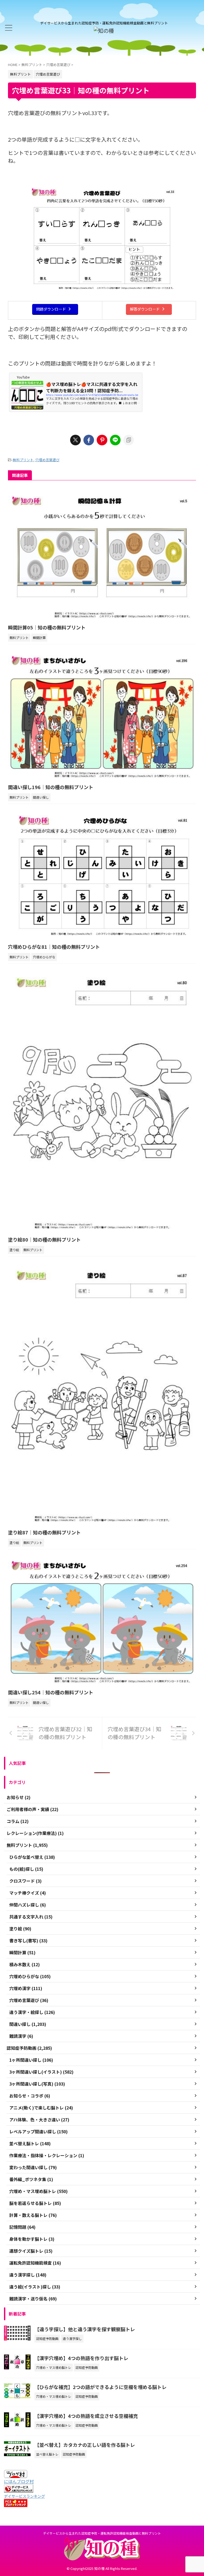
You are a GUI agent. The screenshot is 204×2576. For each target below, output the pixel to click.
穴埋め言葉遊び (47, 460)
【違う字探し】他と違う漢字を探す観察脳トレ (85, 2329)
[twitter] (75, 440)
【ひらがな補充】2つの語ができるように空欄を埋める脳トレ (101, 2387)
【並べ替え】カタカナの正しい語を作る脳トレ (85, 2445)
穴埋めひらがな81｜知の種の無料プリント (54, 947)
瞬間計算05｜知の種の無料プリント (47, 627)
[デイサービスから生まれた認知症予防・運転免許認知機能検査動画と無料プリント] (104, 31)
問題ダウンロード (51, 309)
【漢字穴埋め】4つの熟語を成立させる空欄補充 (86, 2416)
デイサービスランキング (24, 2496)
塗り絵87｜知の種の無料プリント (44, 1532)
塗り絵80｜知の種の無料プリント (44, 1239)
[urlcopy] (129, 440)
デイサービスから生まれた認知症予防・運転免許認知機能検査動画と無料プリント (102, 2533)
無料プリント (23, 460)
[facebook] (89, 440)
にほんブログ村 (19, 2481)
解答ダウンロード (145, 309)
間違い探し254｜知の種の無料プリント (51, 1692)
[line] (115, 440)
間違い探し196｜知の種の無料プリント (51, 787)
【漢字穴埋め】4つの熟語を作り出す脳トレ (81, 2358)
